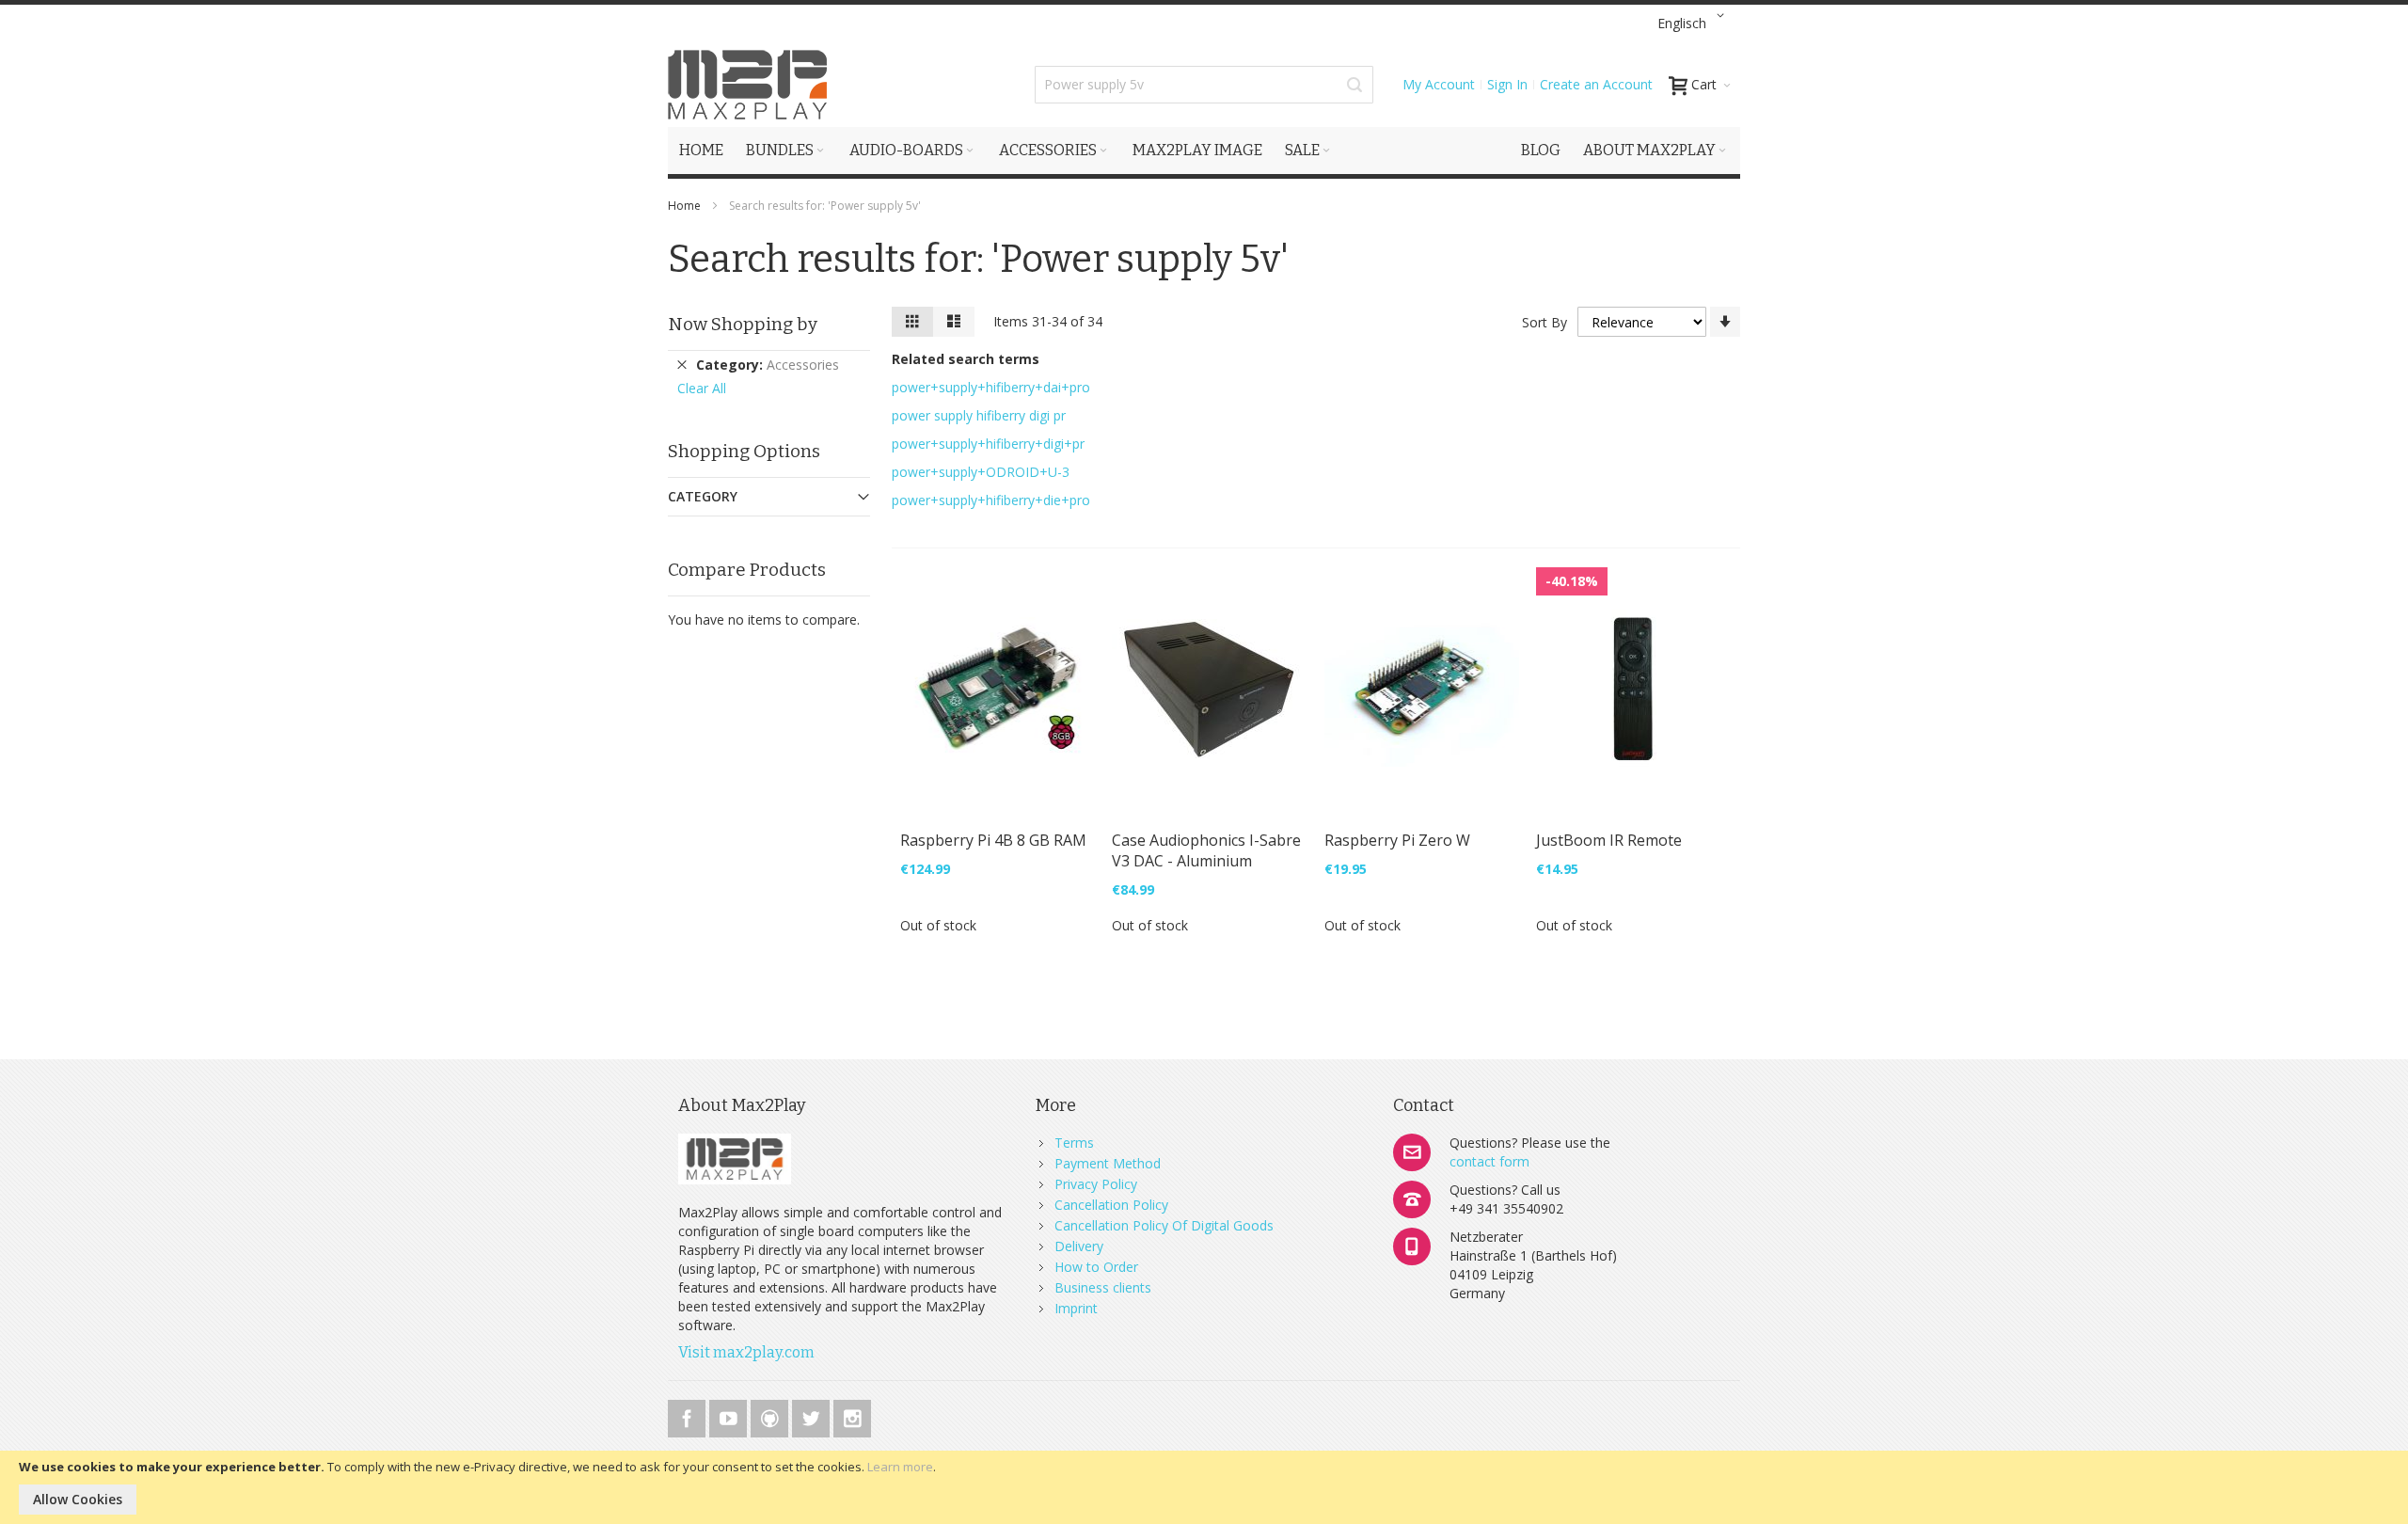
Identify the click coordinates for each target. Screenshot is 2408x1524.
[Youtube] (730, 1415)
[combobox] (1204, 85)
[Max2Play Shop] (748, 85)
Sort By (1545, 322)
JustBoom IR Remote (1609, 840)
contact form (1489, 1161)
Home (686, 206)
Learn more (900, 1467)
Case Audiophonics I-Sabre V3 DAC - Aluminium (1206, 850)
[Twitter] (813, 1415)
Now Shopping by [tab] (743, 324)
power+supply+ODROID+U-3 (981, 472)
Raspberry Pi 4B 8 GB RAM (993, 840)
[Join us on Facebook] (689, 1415)
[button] (1694, 24)
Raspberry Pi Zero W (1397, 840)
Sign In (1507, 84)
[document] (1204, 1487)
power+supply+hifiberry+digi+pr (988, 444)
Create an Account (1596, 84)
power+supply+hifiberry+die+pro (991, 500)
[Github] (771, 1415)
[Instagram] (852, 1415)
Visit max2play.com (746, 1352)
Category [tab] (703, 496)
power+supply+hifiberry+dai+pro (991, 387)
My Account (1439, 84)
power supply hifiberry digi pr (979, 415)
